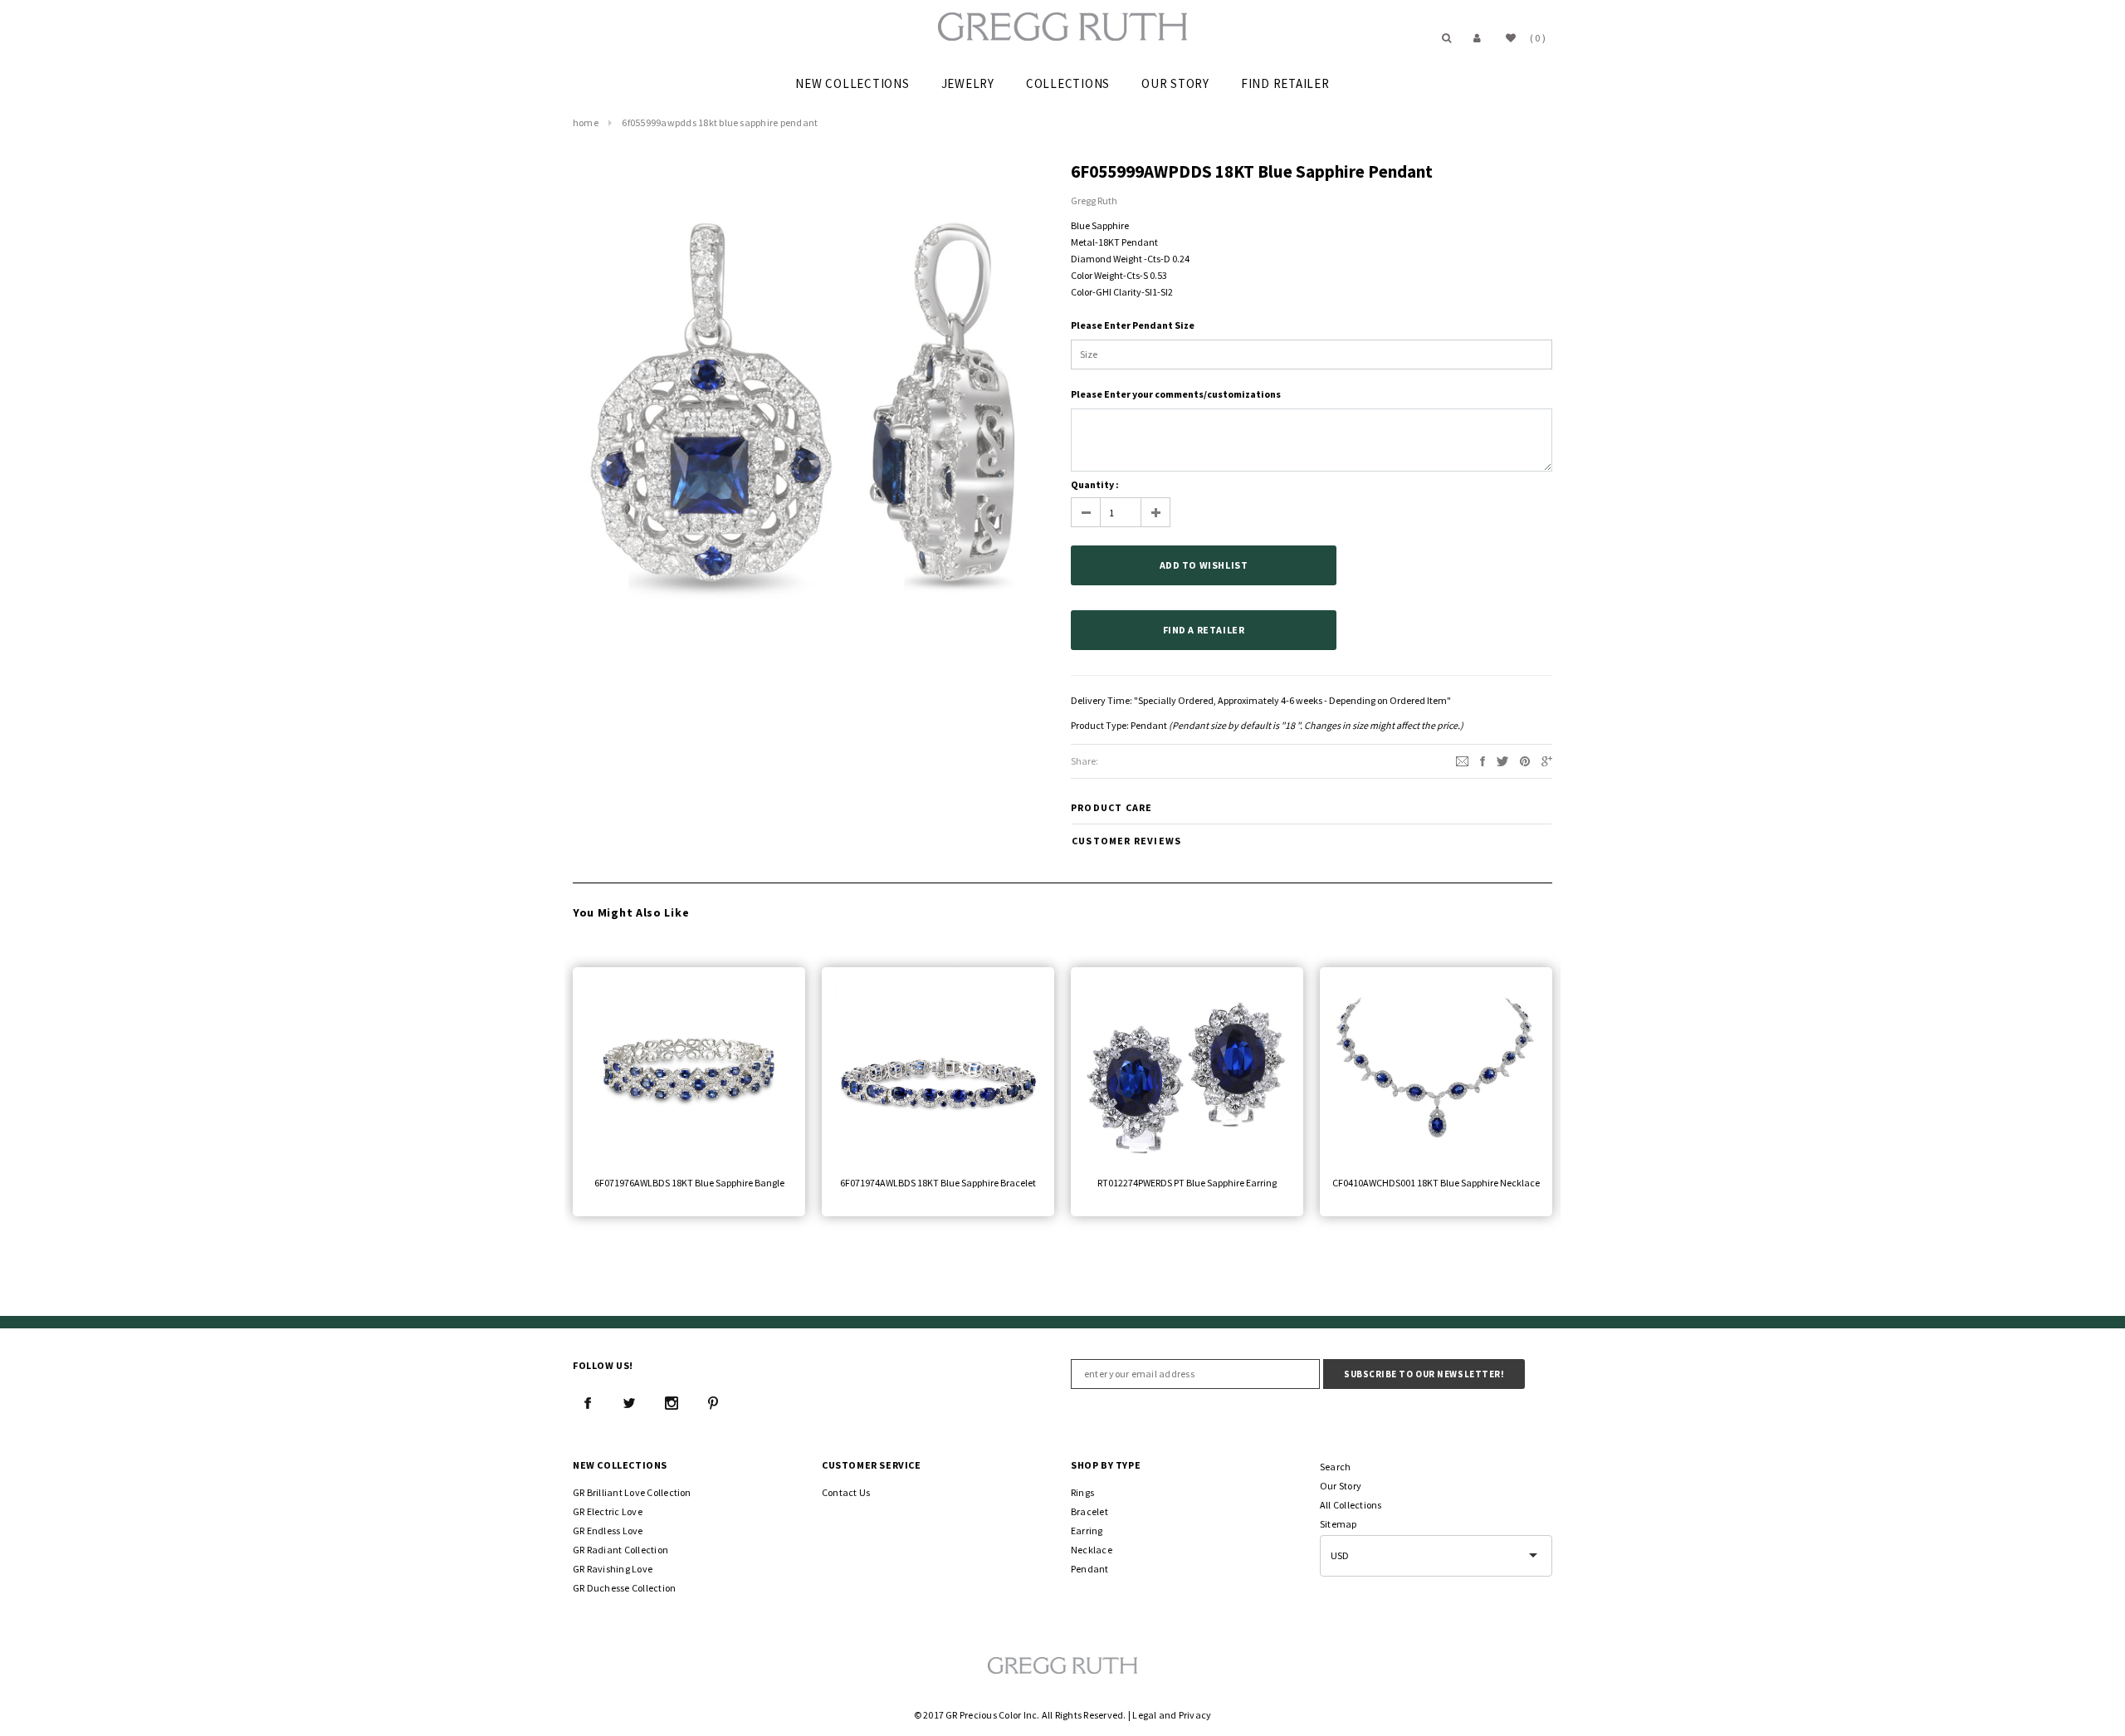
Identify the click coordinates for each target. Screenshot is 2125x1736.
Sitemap (1339, 1524)
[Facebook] (588, 1403)
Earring (1087, 1531)
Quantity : (1095, 484)
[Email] (1462, 760)
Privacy (1195, 1715)
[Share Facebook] (1483, 760)
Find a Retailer (1204, 630)
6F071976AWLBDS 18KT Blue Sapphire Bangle (689, 1183)
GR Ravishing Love (613, 1569)
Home (586, 122)
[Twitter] (1502, 760)
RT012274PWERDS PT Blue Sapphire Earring (1187, 1183)
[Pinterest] (1525, 760)
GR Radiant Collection (620, 1550)
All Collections (1351, 1505)
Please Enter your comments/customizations (1176, 394)
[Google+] (1547, 760)
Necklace (1092, 1550)
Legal (1144, 1715)
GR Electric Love (608, 1511)
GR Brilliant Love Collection (632, 1492)
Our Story (1341, 1486)
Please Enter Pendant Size (1133, 325)
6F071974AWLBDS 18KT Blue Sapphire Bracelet (938, 1183)
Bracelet (1089, 1511)
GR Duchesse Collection (624, 1588)
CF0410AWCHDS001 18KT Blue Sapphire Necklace (1436, 1183)
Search (1335, 1467)
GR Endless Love (608, 1531)
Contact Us (846, 1492)
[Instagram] (672, 1403)
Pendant (1149, 725)
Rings (1082, 1492)
